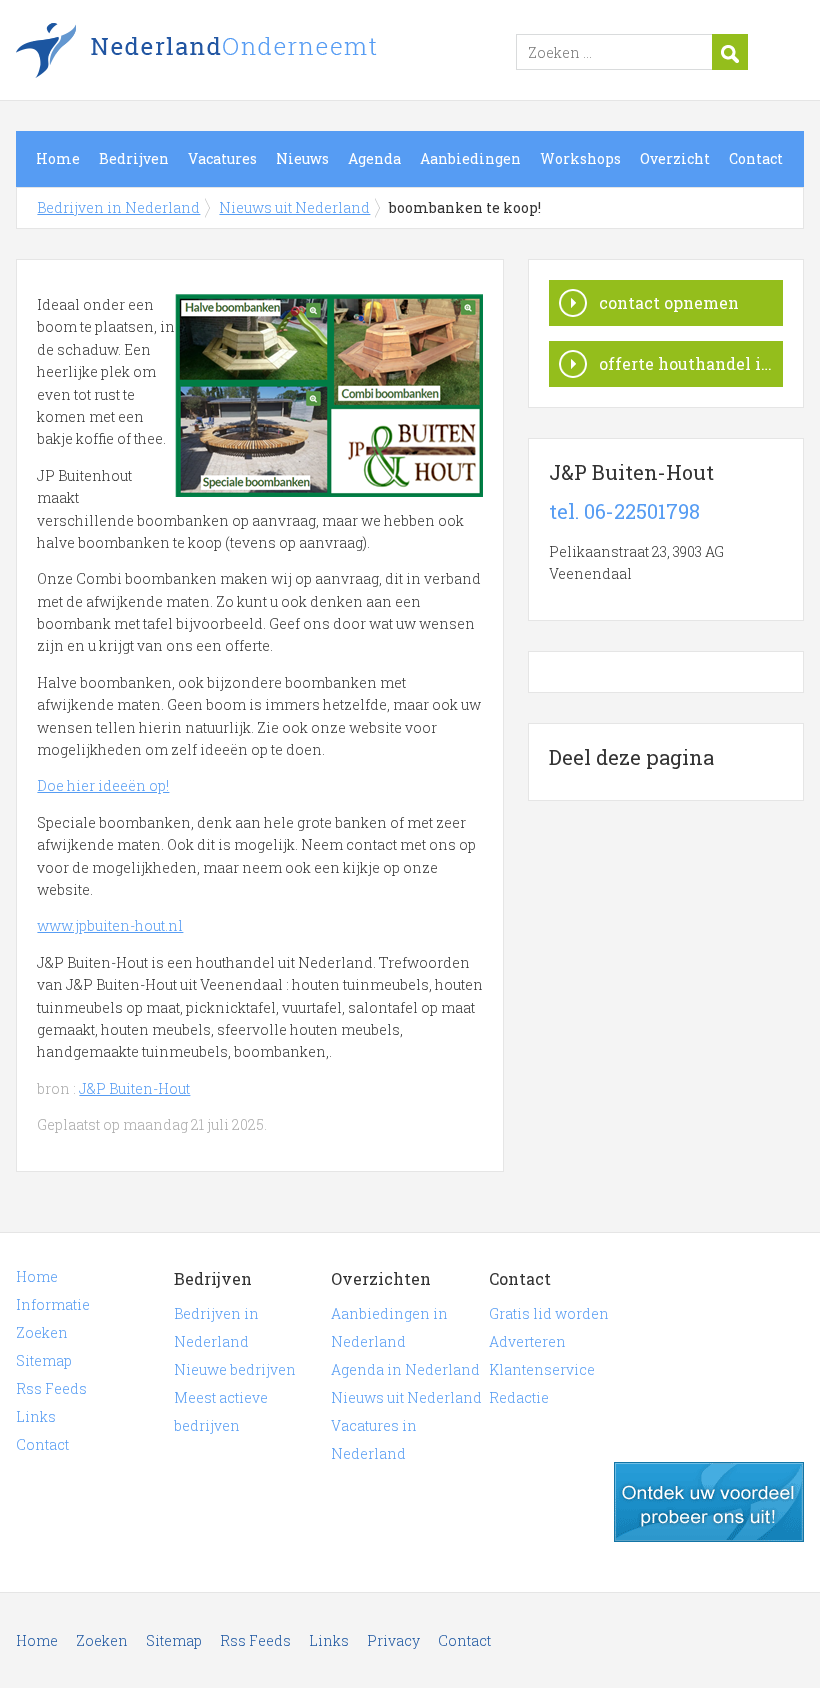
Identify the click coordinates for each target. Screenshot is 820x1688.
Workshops (580, 158)
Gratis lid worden (549, 1313)
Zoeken (42, 1332)
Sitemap (44, 1360)
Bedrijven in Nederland (266, 53)
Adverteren (527, 1341)
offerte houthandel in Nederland (691, 363)
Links (36, 1416)
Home (58, 158)
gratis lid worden (709, 1502)
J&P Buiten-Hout (134, 1088)
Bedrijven (134, 158)
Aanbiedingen (470, 158)
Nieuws (302, 158)
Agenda (374, 158)
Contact (756, 158)
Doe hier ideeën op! (103, 785)
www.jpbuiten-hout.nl (110, 925)
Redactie (519, 1397)
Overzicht (675, 158)
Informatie (53, 1304)
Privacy (393, 1640)
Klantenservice (542, 1369)
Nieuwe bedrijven (235, 1369)
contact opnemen (669, 302)
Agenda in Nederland (405, 1369)
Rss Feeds (51, 1388)
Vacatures (222, 158)
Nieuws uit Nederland (294, 207)
